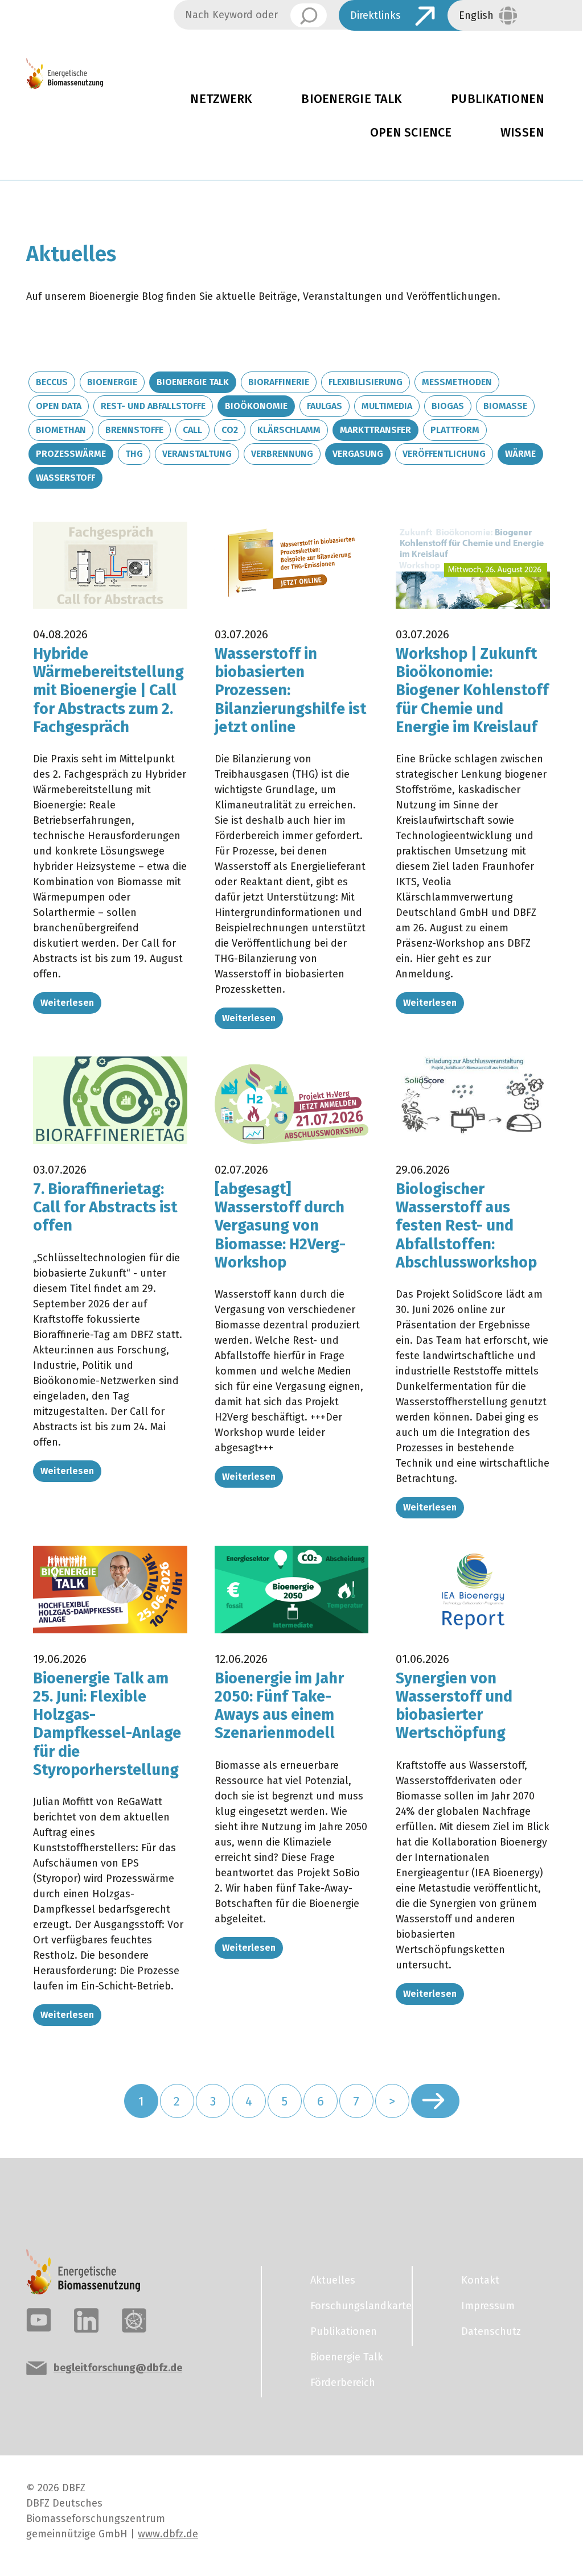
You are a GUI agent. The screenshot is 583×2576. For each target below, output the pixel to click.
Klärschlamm (289, 430)
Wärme (520, 454)
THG (134, 454)
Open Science (411, 133)
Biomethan (61, 430)
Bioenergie (112, 382)
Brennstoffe (134, 430)
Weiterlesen (67, 1003)
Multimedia (387, 406)
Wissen (522, 133)
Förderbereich (343, 2383)
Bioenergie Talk (352, 99)
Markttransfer (375, 430)
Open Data (59, 406)
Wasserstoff (65, 478)
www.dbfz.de (168, 2534)
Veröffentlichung (444, 454)
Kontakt (480, 2280)
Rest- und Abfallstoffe (153, 406)
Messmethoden (457, 382)
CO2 (230, 430)
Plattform (455, 430)
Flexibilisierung (366, 382)
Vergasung (358, 454)
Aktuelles (333, 2280)
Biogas (448, 406)
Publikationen (498, 99)
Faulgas (325, 406)
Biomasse (505, 406)
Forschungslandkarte (354, 2306)
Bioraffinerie (279, 382)
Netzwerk (221, 99)
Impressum (488, 2306)
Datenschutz (491, 2331)
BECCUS (52, 382)
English (476, 15)
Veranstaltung (197, 454)
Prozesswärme (71, 454)
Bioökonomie (256, 406)
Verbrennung (282, 454)
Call (192, 430)
